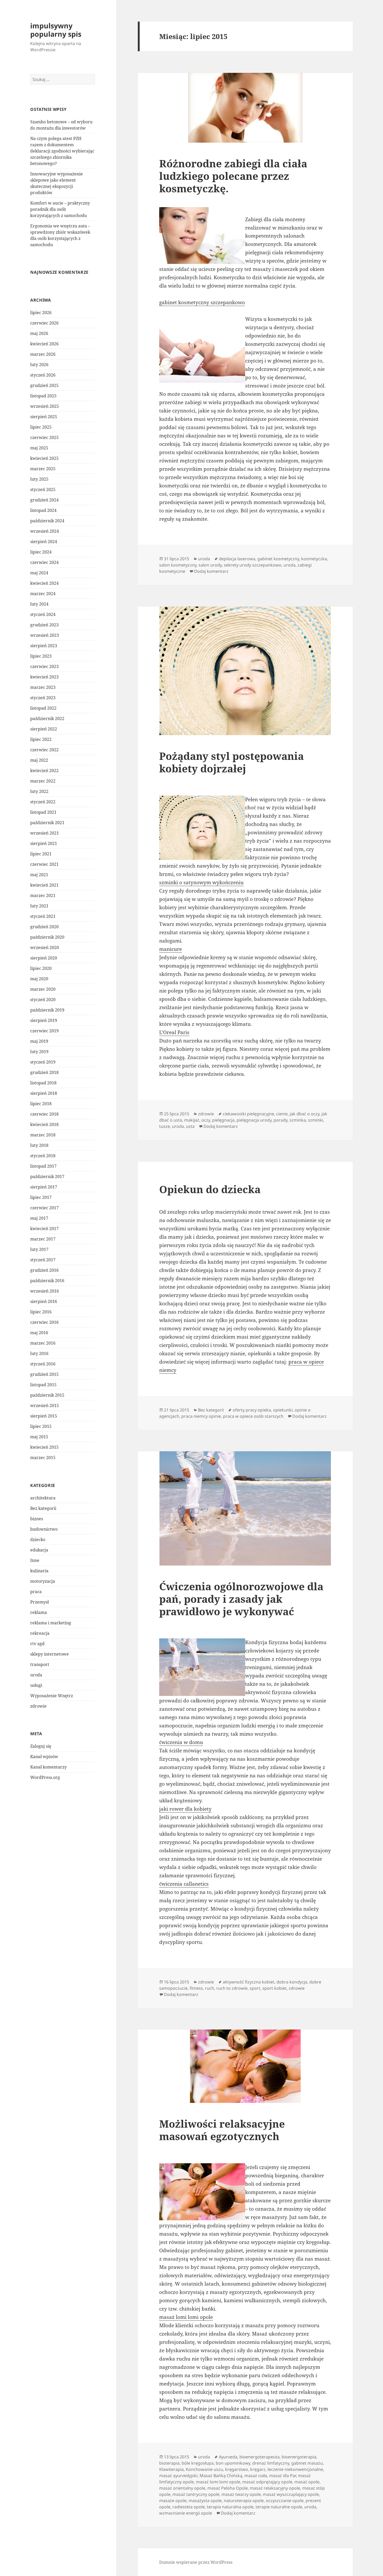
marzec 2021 (43, 895)
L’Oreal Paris (174, 1032)
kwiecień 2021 (44, 885)
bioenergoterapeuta (260, 2457)
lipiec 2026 (41, 313)
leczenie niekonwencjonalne (295, 2469)
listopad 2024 (43, 510)
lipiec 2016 (41, 1312)
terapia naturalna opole (230, 2507)
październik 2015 (47, 1395)
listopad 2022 (43, 708)
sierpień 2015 (44, 1416)
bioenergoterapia (299, 2457)
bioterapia (169, 2463)
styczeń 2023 (43, 698)
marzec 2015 (43, 1458)
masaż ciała (256, 2476)
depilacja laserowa (237, 559)
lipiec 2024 (41, 552)
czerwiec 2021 (44, 864)
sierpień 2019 (44, 1020)
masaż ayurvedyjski (178, 2476)
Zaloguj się (41, 1746)
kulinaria (39, 1571)
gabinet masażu (307, 2463)
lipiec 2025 (41, 427)
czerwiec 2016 (44, 1322)
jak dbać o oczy (305, 1114)
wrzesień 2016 (45, 1291)
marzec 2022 (43, 781)
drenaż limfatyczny (271, 2463)
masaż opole (307, 2482)
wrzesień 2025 (45, 406)
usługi (36, 1685)
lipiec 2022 (41, 739)
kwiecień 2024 (44, 583)
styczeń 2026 (43, 375)
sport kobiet (274, 1988)
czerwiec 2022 (44, 750)
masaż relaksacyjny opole (275, 2488)
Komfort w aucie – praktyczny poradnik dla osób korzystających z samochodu (60, 209)
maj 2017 (39, 1218)
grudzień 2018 (44, 1072)
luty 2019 (39, 1052)
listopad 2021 (43, 812)
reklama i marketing (51, 1623)
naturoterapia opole (244, 2501)
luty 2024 (39, 604)
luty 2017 (39, 1249)
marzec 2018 (43, 1135)
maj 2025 (39, 448)
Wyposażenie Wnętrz (52, 1696)
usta (190, 1126)
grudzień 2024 (44, 500)
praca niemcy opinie (201, 1416)
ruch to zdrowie (232, 1988)
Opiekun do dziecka (210, 1189)
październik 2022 (47, 718)
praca (36, 1592)
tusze (165, 1126)
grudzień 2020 (44, 927)
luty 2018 (39, 1145)
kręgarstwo (237, 2469)
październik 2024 (47, 521)
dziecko (38, 1540)
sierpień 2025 (44, 417)
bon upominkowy (233, 2463)
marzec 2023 (43, 687)
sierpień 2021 (44, 843)
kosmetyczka (314, 559)
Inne (35, 1560)
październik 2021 (47, 823)
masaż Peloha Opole (228, 2488)
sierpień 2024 (44, 542)
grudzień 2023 (44, 625)
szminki (316, 1120)
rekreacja (40, 1633)
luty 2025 (39, 479)
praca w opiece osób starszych (253, 1416)
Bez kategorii (43, 1508)
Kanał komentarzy (48, 1767)
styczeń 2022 (43, 802)
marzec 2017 (43, 1239)
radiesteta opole (189, 2507)
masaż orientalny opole (182, 2488)
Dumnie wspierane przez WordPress (196, 2562)
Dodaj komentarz (211, 571)
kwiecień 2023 (44, 677)
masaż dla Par (283, 2476)
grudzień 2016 (44, 1270)
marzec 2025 (43, 469)
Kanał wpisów (44, 1757)
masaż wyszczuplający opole (291, 2494)
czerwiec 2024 (44, 562)
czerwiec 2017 (44, 1208)
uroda (36, 1675)
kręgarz (258, 2469)
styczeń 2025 (43, 489)
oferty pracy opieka (252, 1410)
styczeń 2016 (43, 1364)
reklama (39, 1612)
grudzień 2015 (44, 1374)
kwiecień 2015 (44, 1447)
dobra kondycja (292, 1982)
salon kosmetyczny (178, 565)
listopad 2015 (43, 1385)
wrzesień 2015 (45, 1405)
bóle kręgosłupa (198, 2463)
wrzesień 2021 (45, 833)
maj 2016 (39, 1333)
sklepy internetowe (50, 1654)
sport (255, 1988)
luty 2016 (39, 1353)
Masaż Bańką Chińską (221, 2476)
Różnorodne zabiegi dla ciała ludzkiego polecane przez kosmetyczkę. (233, 176)
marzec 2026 (43, 354)
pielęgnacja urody (254, 1120)
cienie (282, 1114)
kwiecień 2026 (44, 344)
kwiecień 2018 (44, 1124)
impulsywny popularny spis (56, 30)
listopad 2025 (43, 396)
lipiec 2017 (41, 1197)
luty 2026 (39, 365)
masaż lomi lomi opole (186, 2317)
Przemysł (39, 1602)
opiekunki (283, 1410)
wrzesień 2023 (45, 635)
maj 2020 (39, 979)
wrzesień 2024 (45, 531)
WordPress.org (45, 1777)
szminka (298, 1120)
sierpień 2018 (44, 1093)
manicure (171, 949)
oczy (206, 1120)
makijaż (192, 1120)
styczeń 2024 (43, 614)
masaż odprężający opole (267, 2482)
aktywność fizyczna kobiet (249, 1982)
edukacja (39, 1550)
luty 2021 (39, 906)
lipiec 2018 (41, 1104)
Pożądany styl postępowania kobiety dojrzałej (231, 762)
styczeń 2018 (43, 1156)
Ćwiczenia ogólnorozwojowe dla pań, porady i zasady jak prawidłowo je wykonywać (241, 1599)
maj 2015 (39, 1437)
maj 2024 (39, 573)
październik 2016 (47, 1281)
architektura (43, 1498)
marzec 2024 (43, 594)
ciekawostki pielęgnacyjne (248, 1114)
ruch (210, 1988)
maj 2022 (39, 760)
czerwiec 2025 (44, 437)
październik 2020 (47, 937)
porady (280, 1120)
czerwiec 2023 (44, 666)
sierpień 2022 (44, 729)
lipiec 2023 (41, 656)
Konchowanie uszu (204, 2469)
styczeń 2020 (43, 1000)
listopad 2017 (43, 1166)
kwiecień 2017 (44, 1229)
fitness (196, 1988)
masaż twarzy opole (241, 2494)
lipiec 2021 (41, 854)
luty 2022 (39, 791)
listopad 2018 (43, 1083)
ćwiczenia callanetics (184, 1884)
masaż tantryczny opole (196, 2494)
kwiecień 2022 (44, 771)
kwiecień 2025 (44, 458)
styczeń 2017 (43, 1260)
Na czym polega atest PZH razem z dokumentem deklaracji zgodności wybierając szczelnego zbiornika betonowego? (62, 151)
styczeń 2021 (43, 916)
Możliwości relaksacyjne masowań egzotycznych (222, 2130)
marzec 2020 (43, 989)
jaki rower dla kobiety (185, 1809)
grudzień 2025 (44, 385)
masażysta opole (205, 2501)
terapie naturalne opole (279, 2507)
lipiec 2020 (41, 968)
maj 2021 (39, 875)
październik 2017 (47, 1176)
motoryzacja (43, 1581)
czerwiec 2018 (44, 1114)
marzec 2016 (43, 1343)
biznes (37, 1519)
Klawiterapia (171, 2469)
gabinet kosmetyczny (278, 559)
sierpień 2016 (44, 1301)
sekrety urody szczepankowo (253, 565)
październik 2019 (47, 1010)
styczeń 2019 (43, 1062)
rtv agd (37, 1644)
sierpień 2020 (44, 958)
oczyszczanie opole (285, 2501)
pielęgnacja (223, 1120)
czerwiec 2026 (44, 323)
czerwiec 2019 (44, 1031)
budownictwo (44, 1529)
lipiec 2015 (41, 1426)
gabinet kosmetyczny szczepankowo (202, 302)
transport (40, 1664)
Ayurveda (228, 2457)
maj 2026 (39, 333)
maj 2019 (39, 1041)
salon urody (210, 565)
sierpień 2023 (44, 646)
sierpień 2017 (44, 1187)
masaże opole (173, 2501)
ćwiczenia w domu (181, 1742)
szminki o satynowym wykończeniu (201, 882)
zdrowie (38, 1706)
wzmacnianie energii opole (186, 2513)
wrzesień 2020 (45, 947)
